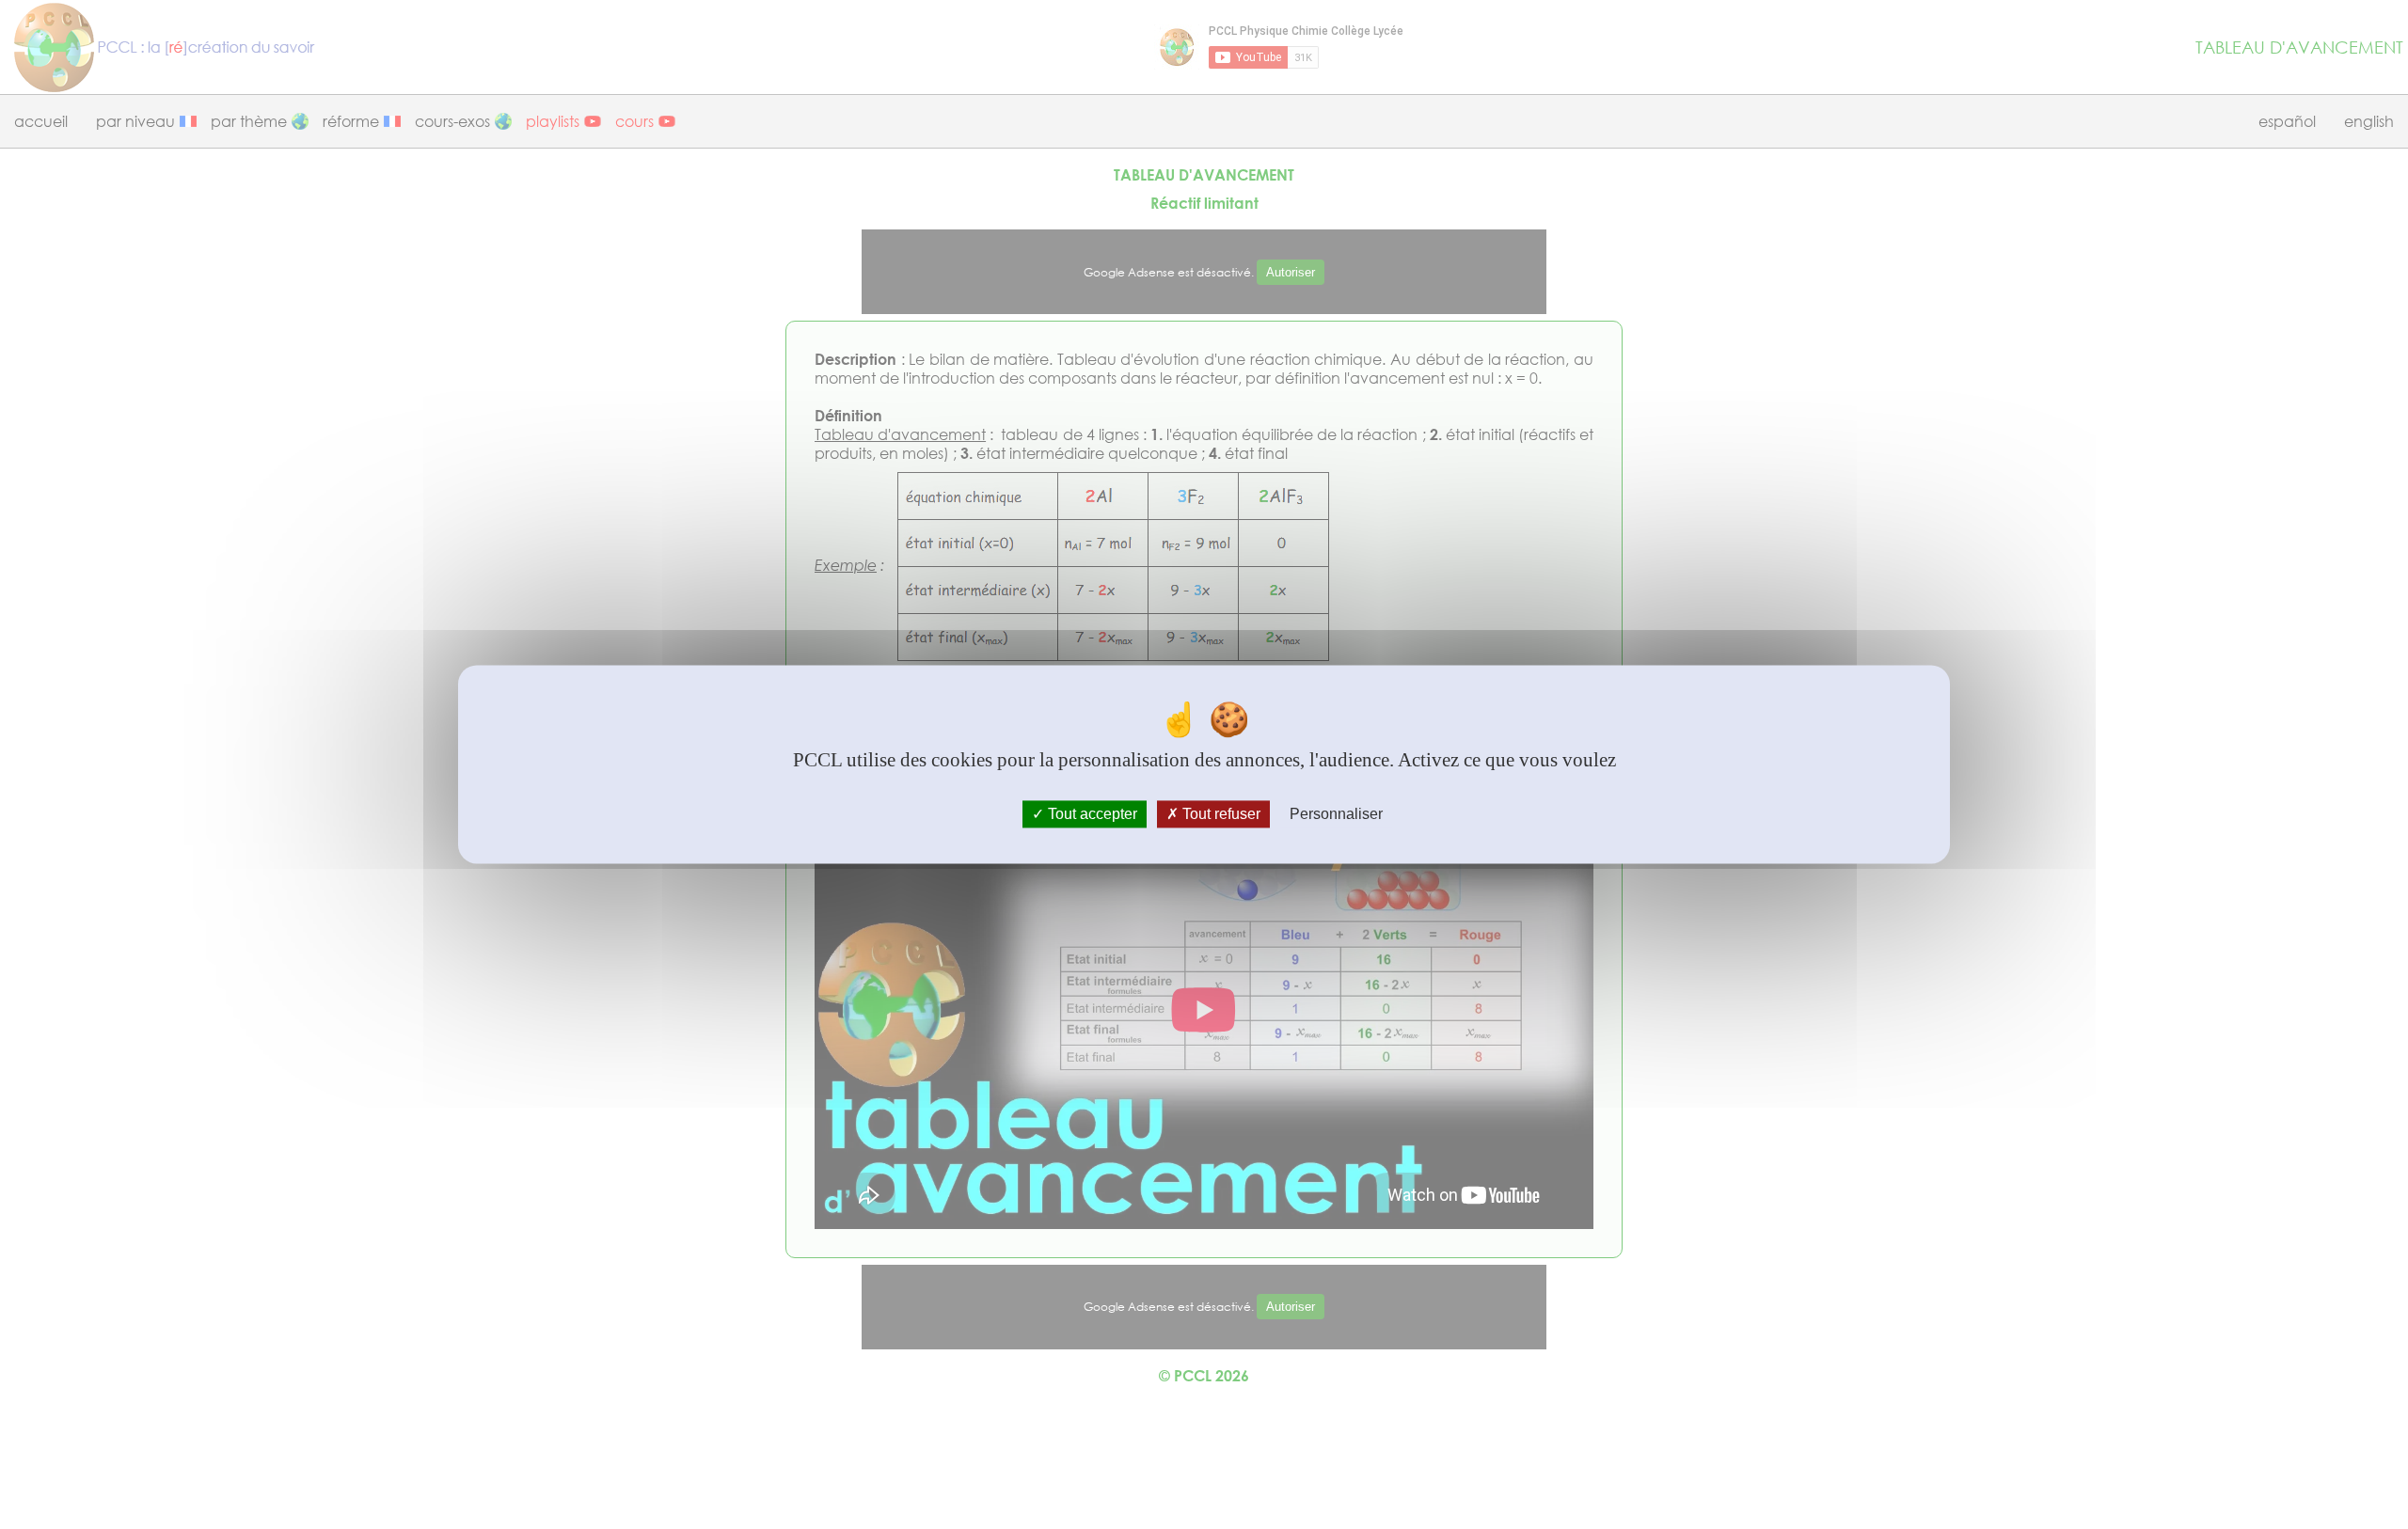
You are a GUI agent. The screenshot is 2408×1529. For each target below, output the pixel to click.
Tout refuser (1220, 814)
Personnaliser (1336, 814)
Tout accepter (1091, 814)
